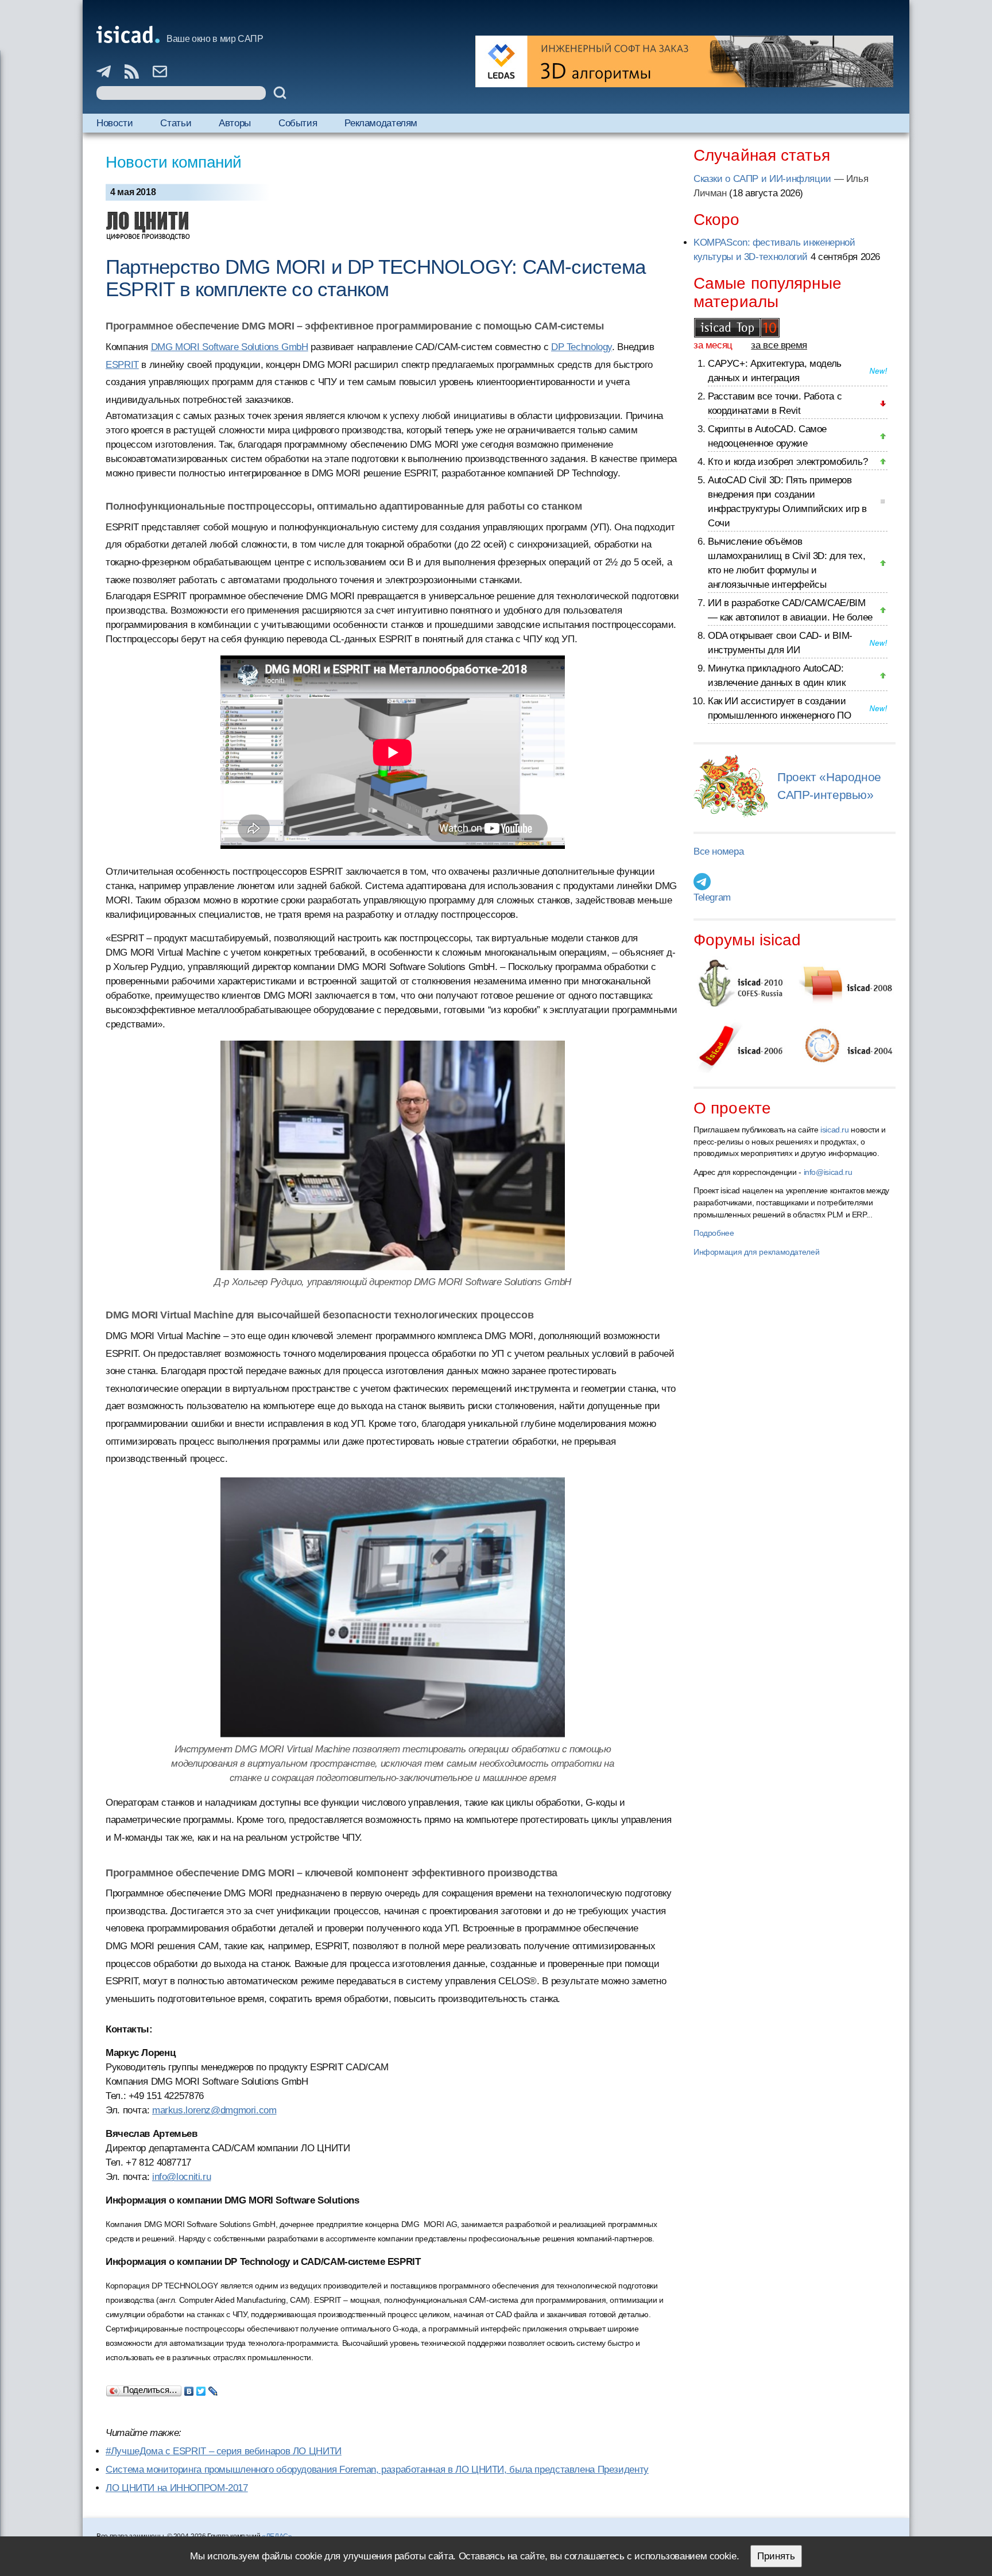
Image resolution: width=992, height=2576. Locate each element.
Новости (115, 123)
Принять (776, 2556)
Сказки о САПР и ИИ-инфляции (762, 179)
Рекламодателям (381, 123)
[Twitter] (201, 2388)
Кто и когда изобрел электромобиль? (788, 462)
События (298, 123)
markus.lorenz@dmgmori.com (214, 2110)
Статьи (176, 123)
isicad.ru (835, 1130)
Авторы (235, 123)
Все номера (718, 851)
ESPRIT (122, 365)
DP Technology (582, 347)
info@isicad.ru (828, 1172)
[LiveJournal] (213, 2388)
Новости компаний (174, 162)
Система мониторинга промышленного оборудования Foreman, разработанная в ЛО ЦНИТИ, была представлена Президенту (377, 2470)
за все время (779, 345)
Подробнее (714, 1233)
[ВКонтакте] (189, 2388)
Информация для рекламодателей (756, 1252)
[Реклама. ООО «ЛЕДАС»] (684, 61)
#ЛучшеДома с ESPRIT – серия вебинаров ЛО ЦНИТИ (224, 2451)
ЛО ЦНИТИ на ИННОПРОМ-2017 (177, 2488)
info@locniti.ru (181, 2177)
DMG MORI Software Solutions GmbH (230, 347)
